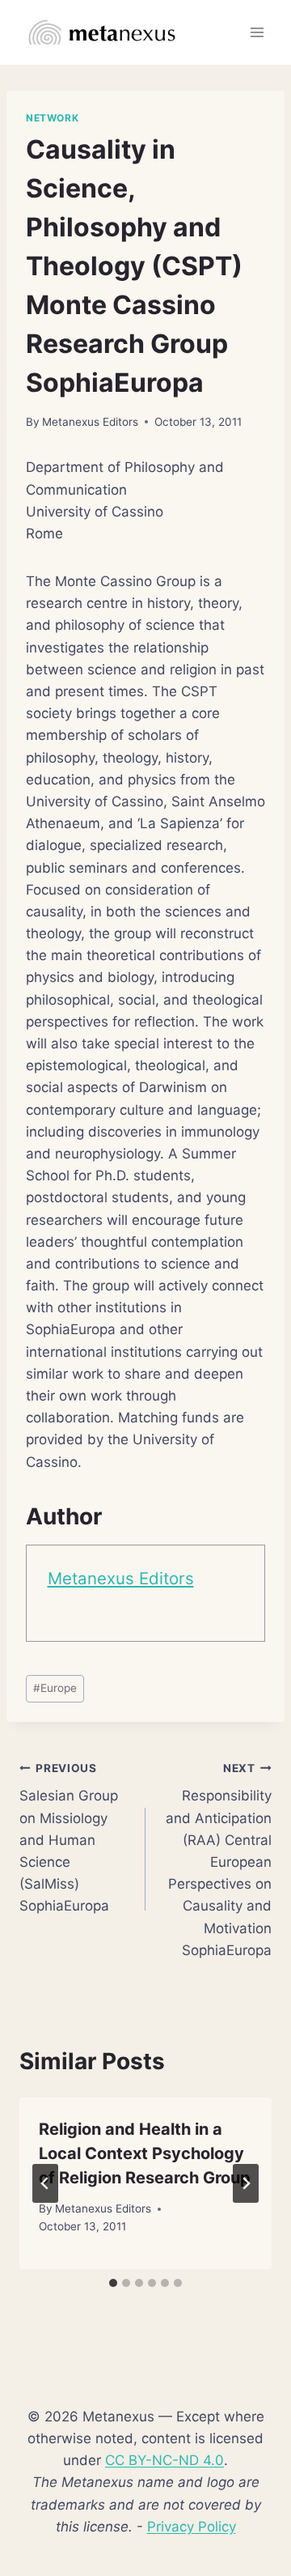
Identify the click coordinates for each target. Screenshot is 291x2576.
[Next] (246, 2183)
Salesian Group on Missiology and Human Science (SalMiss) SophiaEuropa (69, 1838)
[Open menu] (257, 32)
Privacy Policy (192, 2527)
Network (52, 118)
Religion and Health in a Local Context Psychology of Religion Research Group (145, 2153)
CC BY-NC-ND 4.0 (164, 2460)
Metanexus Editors (90, 422)
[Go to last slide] (45, 2183)
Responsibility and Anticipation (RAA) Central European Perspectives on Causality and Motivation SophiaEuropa (219, 1860)
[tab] (113, 2283)
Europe (55, 1688)
